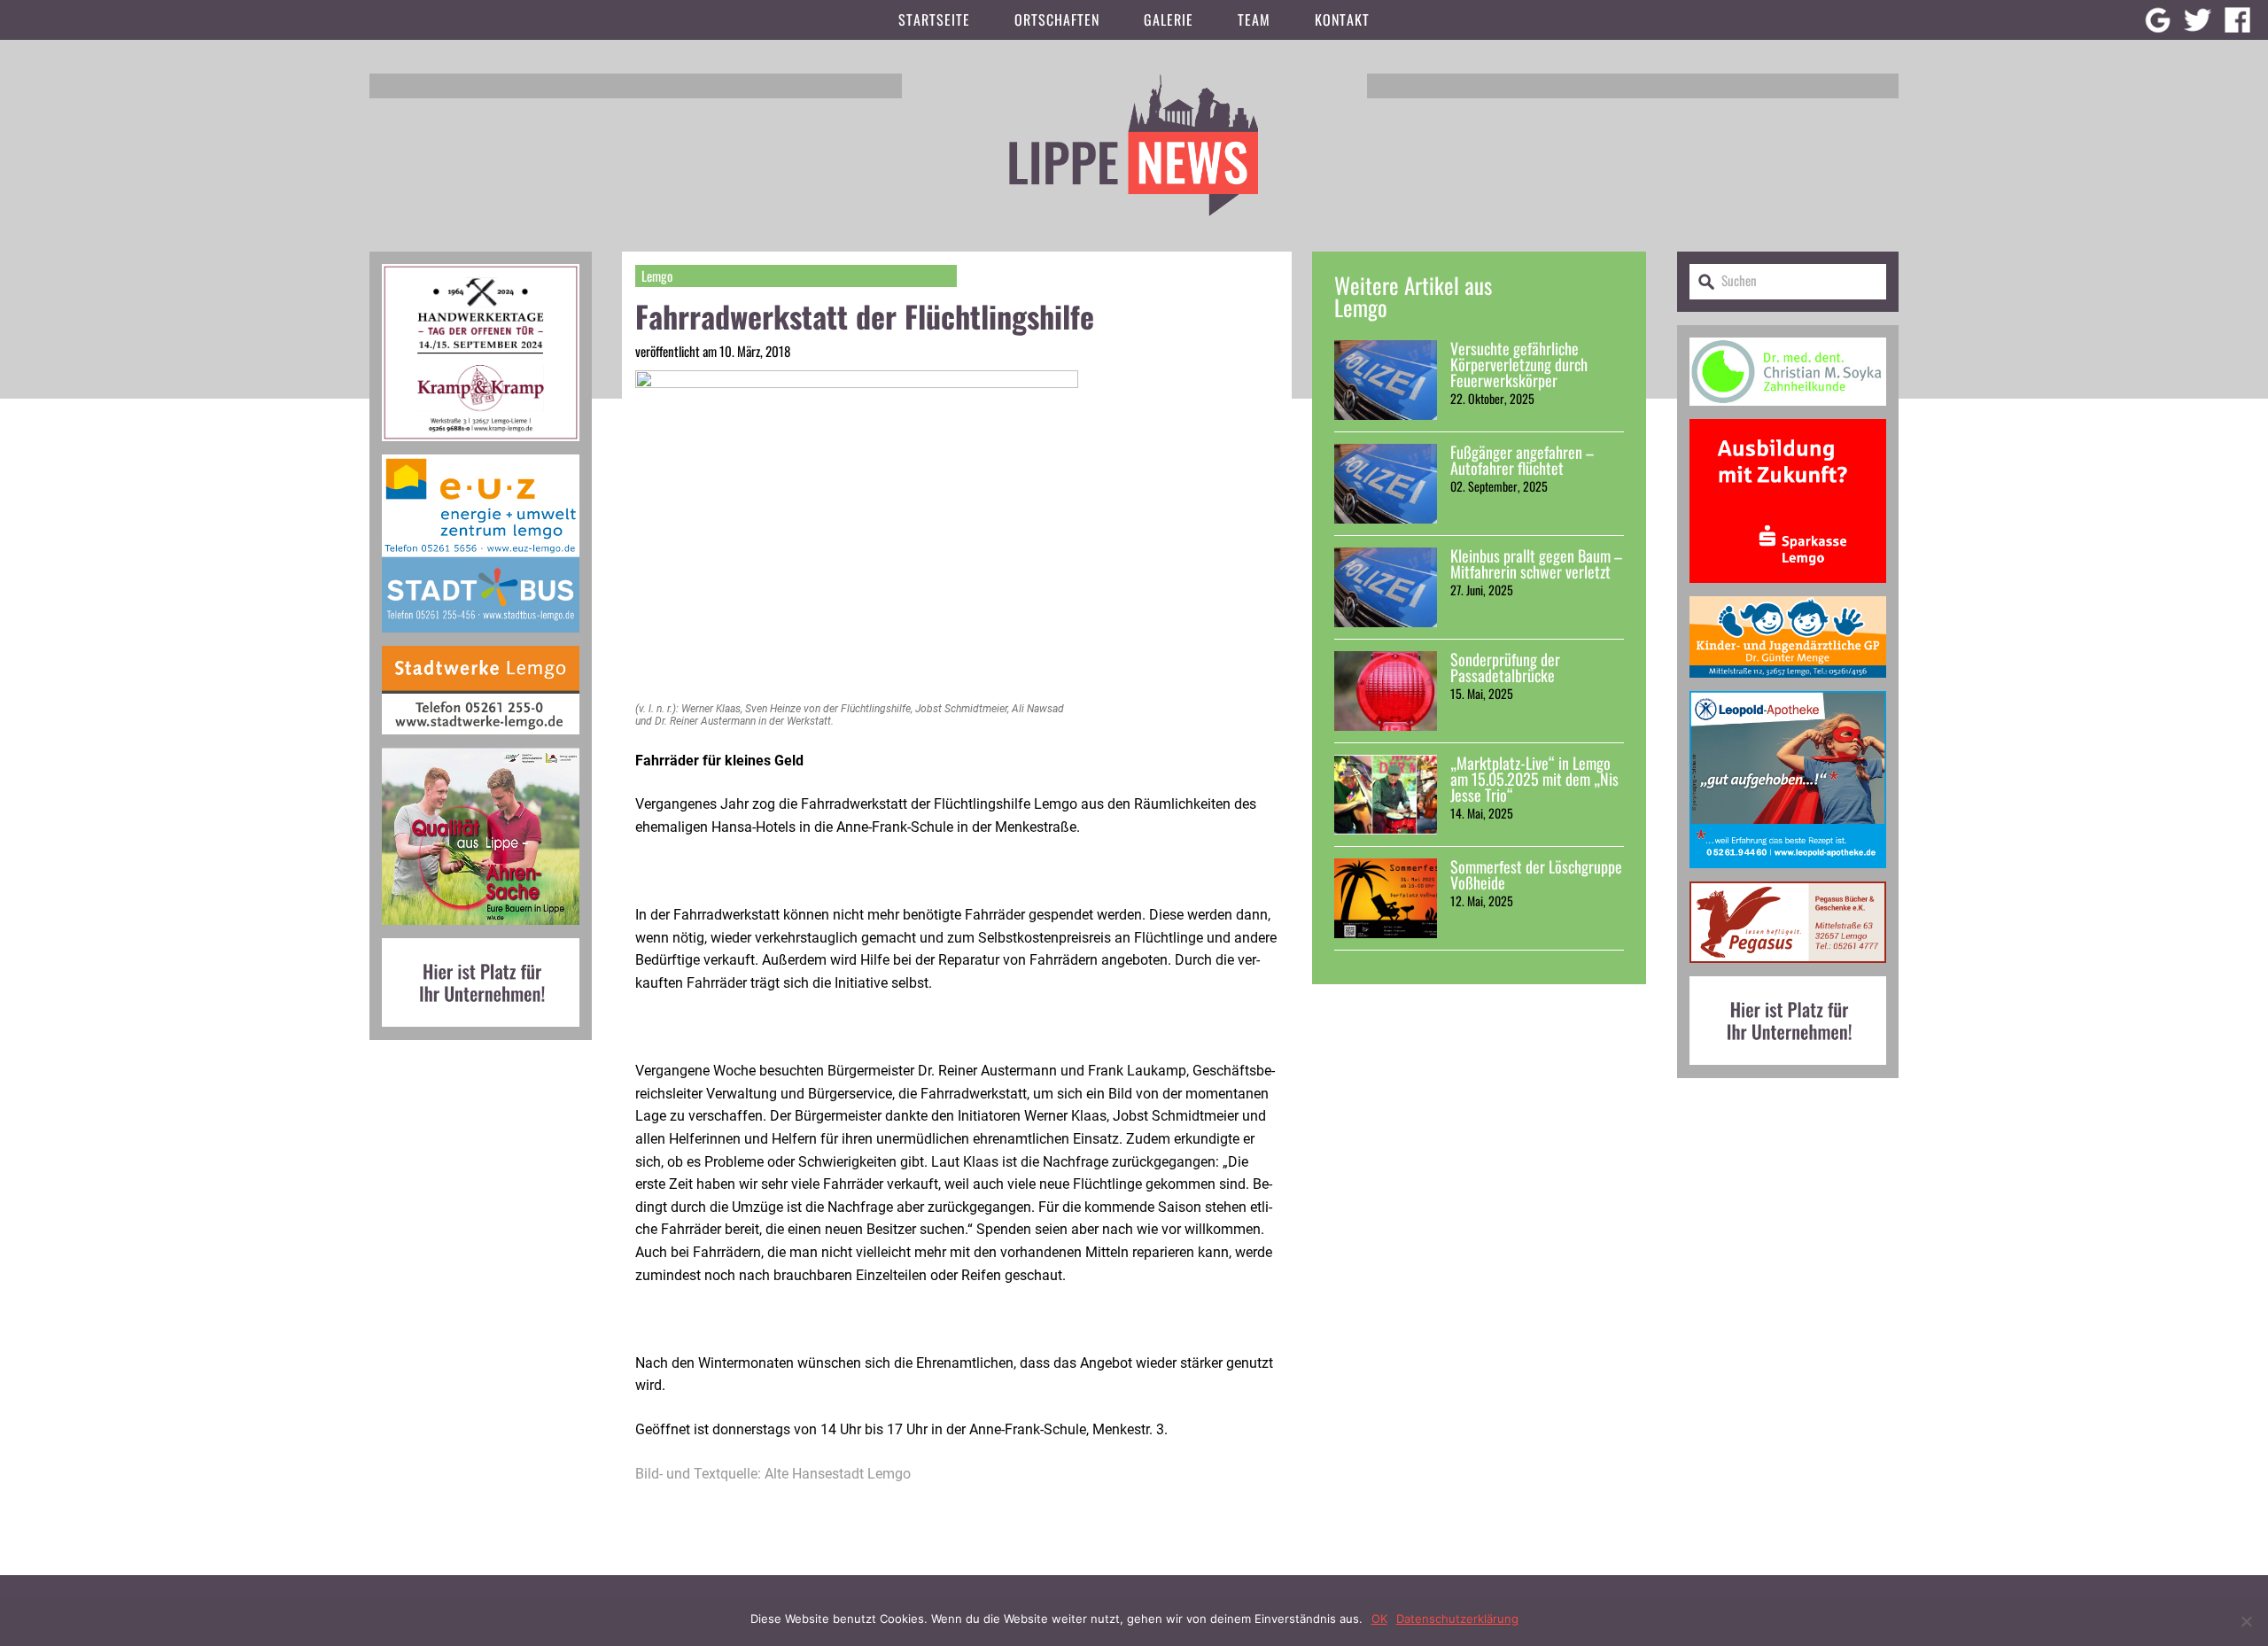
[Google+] (2158, 20)
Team (1254, 19)
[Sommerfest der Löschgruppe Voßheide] (1386, 898)
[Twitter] (2198, 20)
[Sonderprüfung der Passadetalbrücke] (1386, 691)
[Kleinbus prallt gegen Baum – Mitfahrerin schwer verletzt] (1386, 587)
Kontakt (1342, 19)
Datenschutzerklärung (1457, 1619)
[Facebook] (2237, 20)
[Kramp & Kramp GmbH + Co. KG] (481, 448)
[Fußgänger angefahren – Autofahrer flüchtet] (1386, 484)
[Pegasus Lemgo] (1788, 970)
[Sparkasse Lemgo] (1788, 590)
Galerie (1169, 19)
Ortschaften (1057, 19)
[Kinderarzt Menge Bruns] (1788, 684)
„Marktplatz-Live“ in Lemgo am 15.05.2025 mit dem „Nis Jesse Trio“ (1534, 779)
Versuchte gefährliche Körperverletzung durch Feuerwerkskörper (1519, 364)
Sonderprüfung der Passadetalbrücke (1505, 667)
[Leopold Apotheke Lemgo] (1788, 875)
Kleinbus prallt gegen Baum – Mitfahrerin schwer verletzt (1536, 563)
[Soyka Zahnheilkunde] (1788, 412)
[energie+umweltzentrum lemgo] (481, 639)
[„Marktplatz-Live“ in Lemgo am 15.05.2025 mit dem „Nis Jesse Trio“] (1386, 795)
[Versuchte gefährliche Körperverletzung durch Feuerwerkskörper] (1386, 380)
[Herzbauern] (481, 932)
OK (1379, 1619)
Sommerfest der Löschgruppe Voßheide (1536, 874)
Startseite (934, 19)
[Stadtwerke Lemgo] (481, 741)
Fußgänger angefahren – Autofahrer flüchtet (1522, 460)
